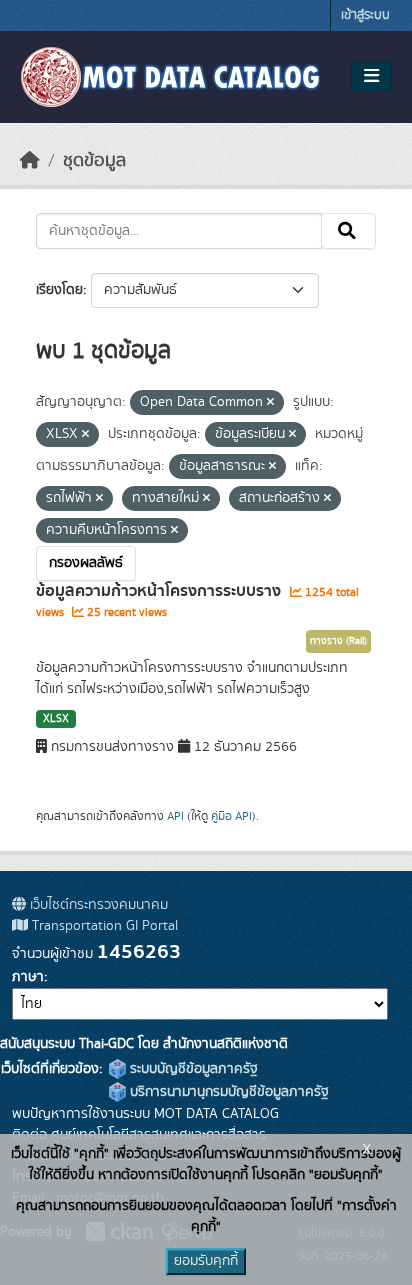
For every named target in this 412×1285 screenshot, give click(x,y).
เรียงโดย (59, 290)
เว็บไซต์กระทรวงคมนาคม (97, 905)
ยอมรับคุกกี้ (206, 1261)
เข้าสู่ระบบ (365, 15)
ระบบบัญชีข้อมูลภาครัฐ (192, 1069)
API (175, 816)
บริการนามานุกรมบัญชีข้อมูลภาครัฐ (227, 1092)
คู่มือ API (231, 816)
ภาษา (28, 977)
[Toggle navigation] (371, 77)
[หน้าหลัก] (30, 161)
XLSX (56, 719)
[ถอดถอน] (270, 403)
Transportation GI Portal (103, 926)
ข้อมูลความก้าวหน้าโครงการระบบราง (160, 591)
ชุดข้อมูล (94, 161)
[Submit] (348, 231)
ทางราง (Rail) (338, 641)
